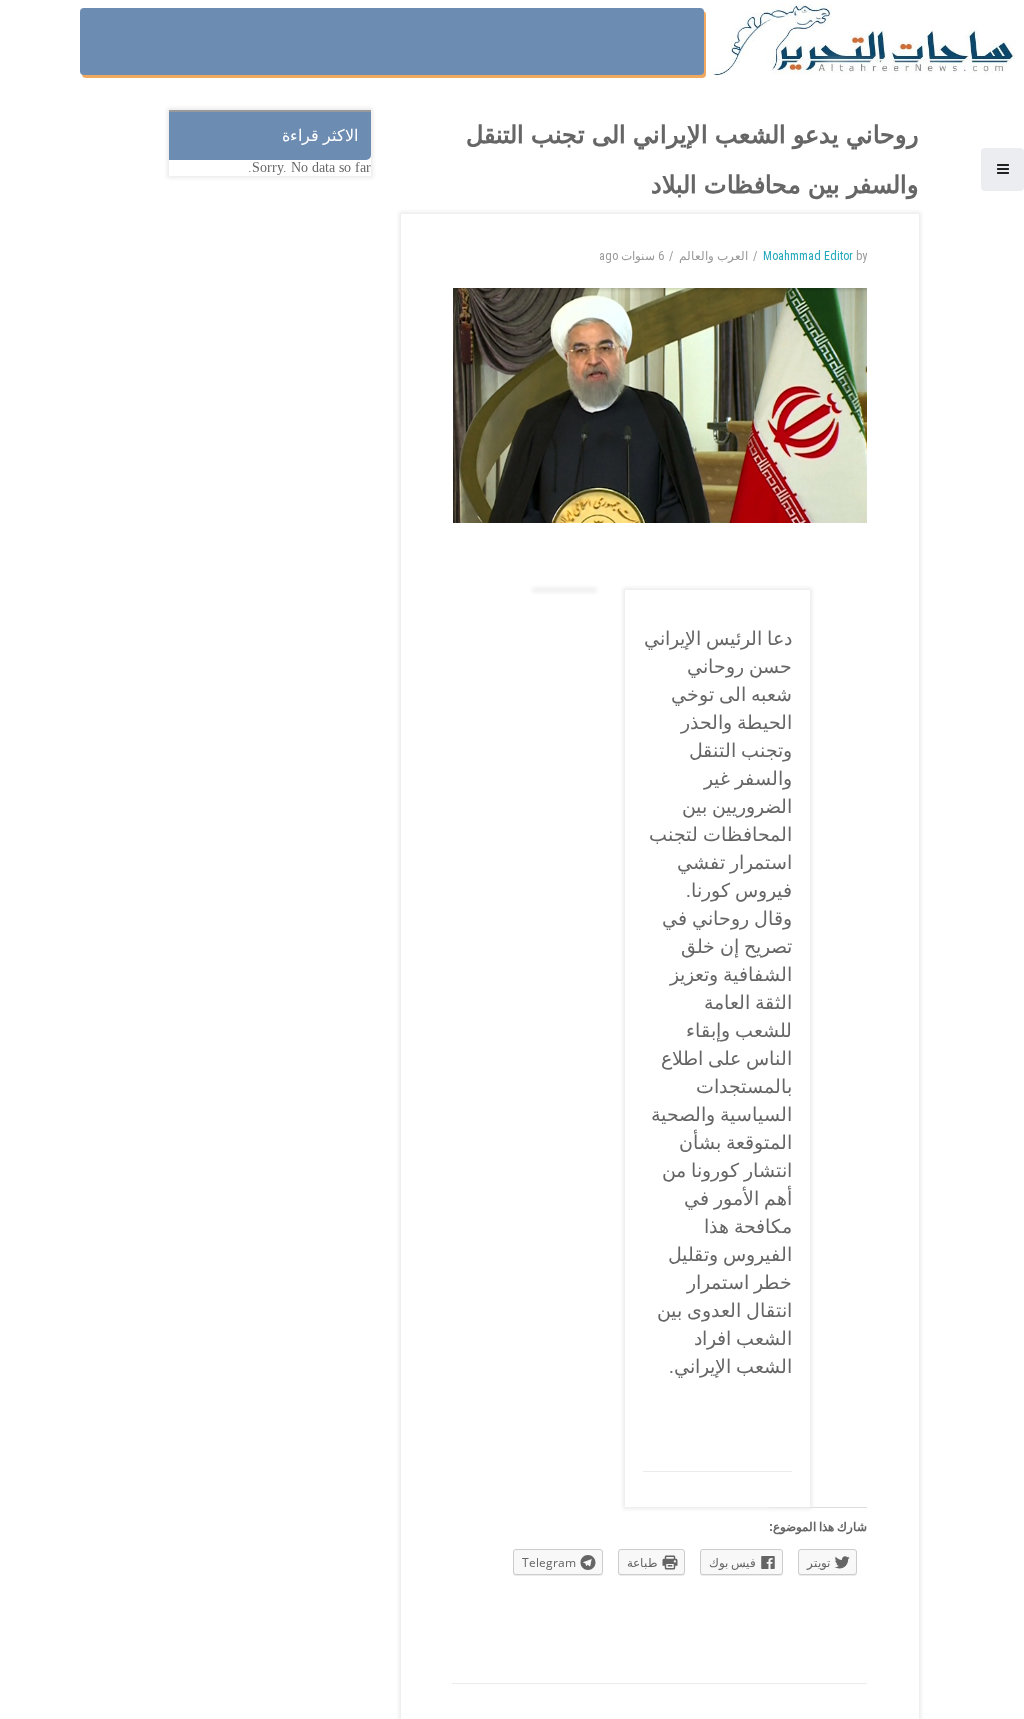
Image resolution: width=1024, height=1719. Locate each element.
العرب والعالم (713, 256)
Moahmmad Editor (808, 256)
